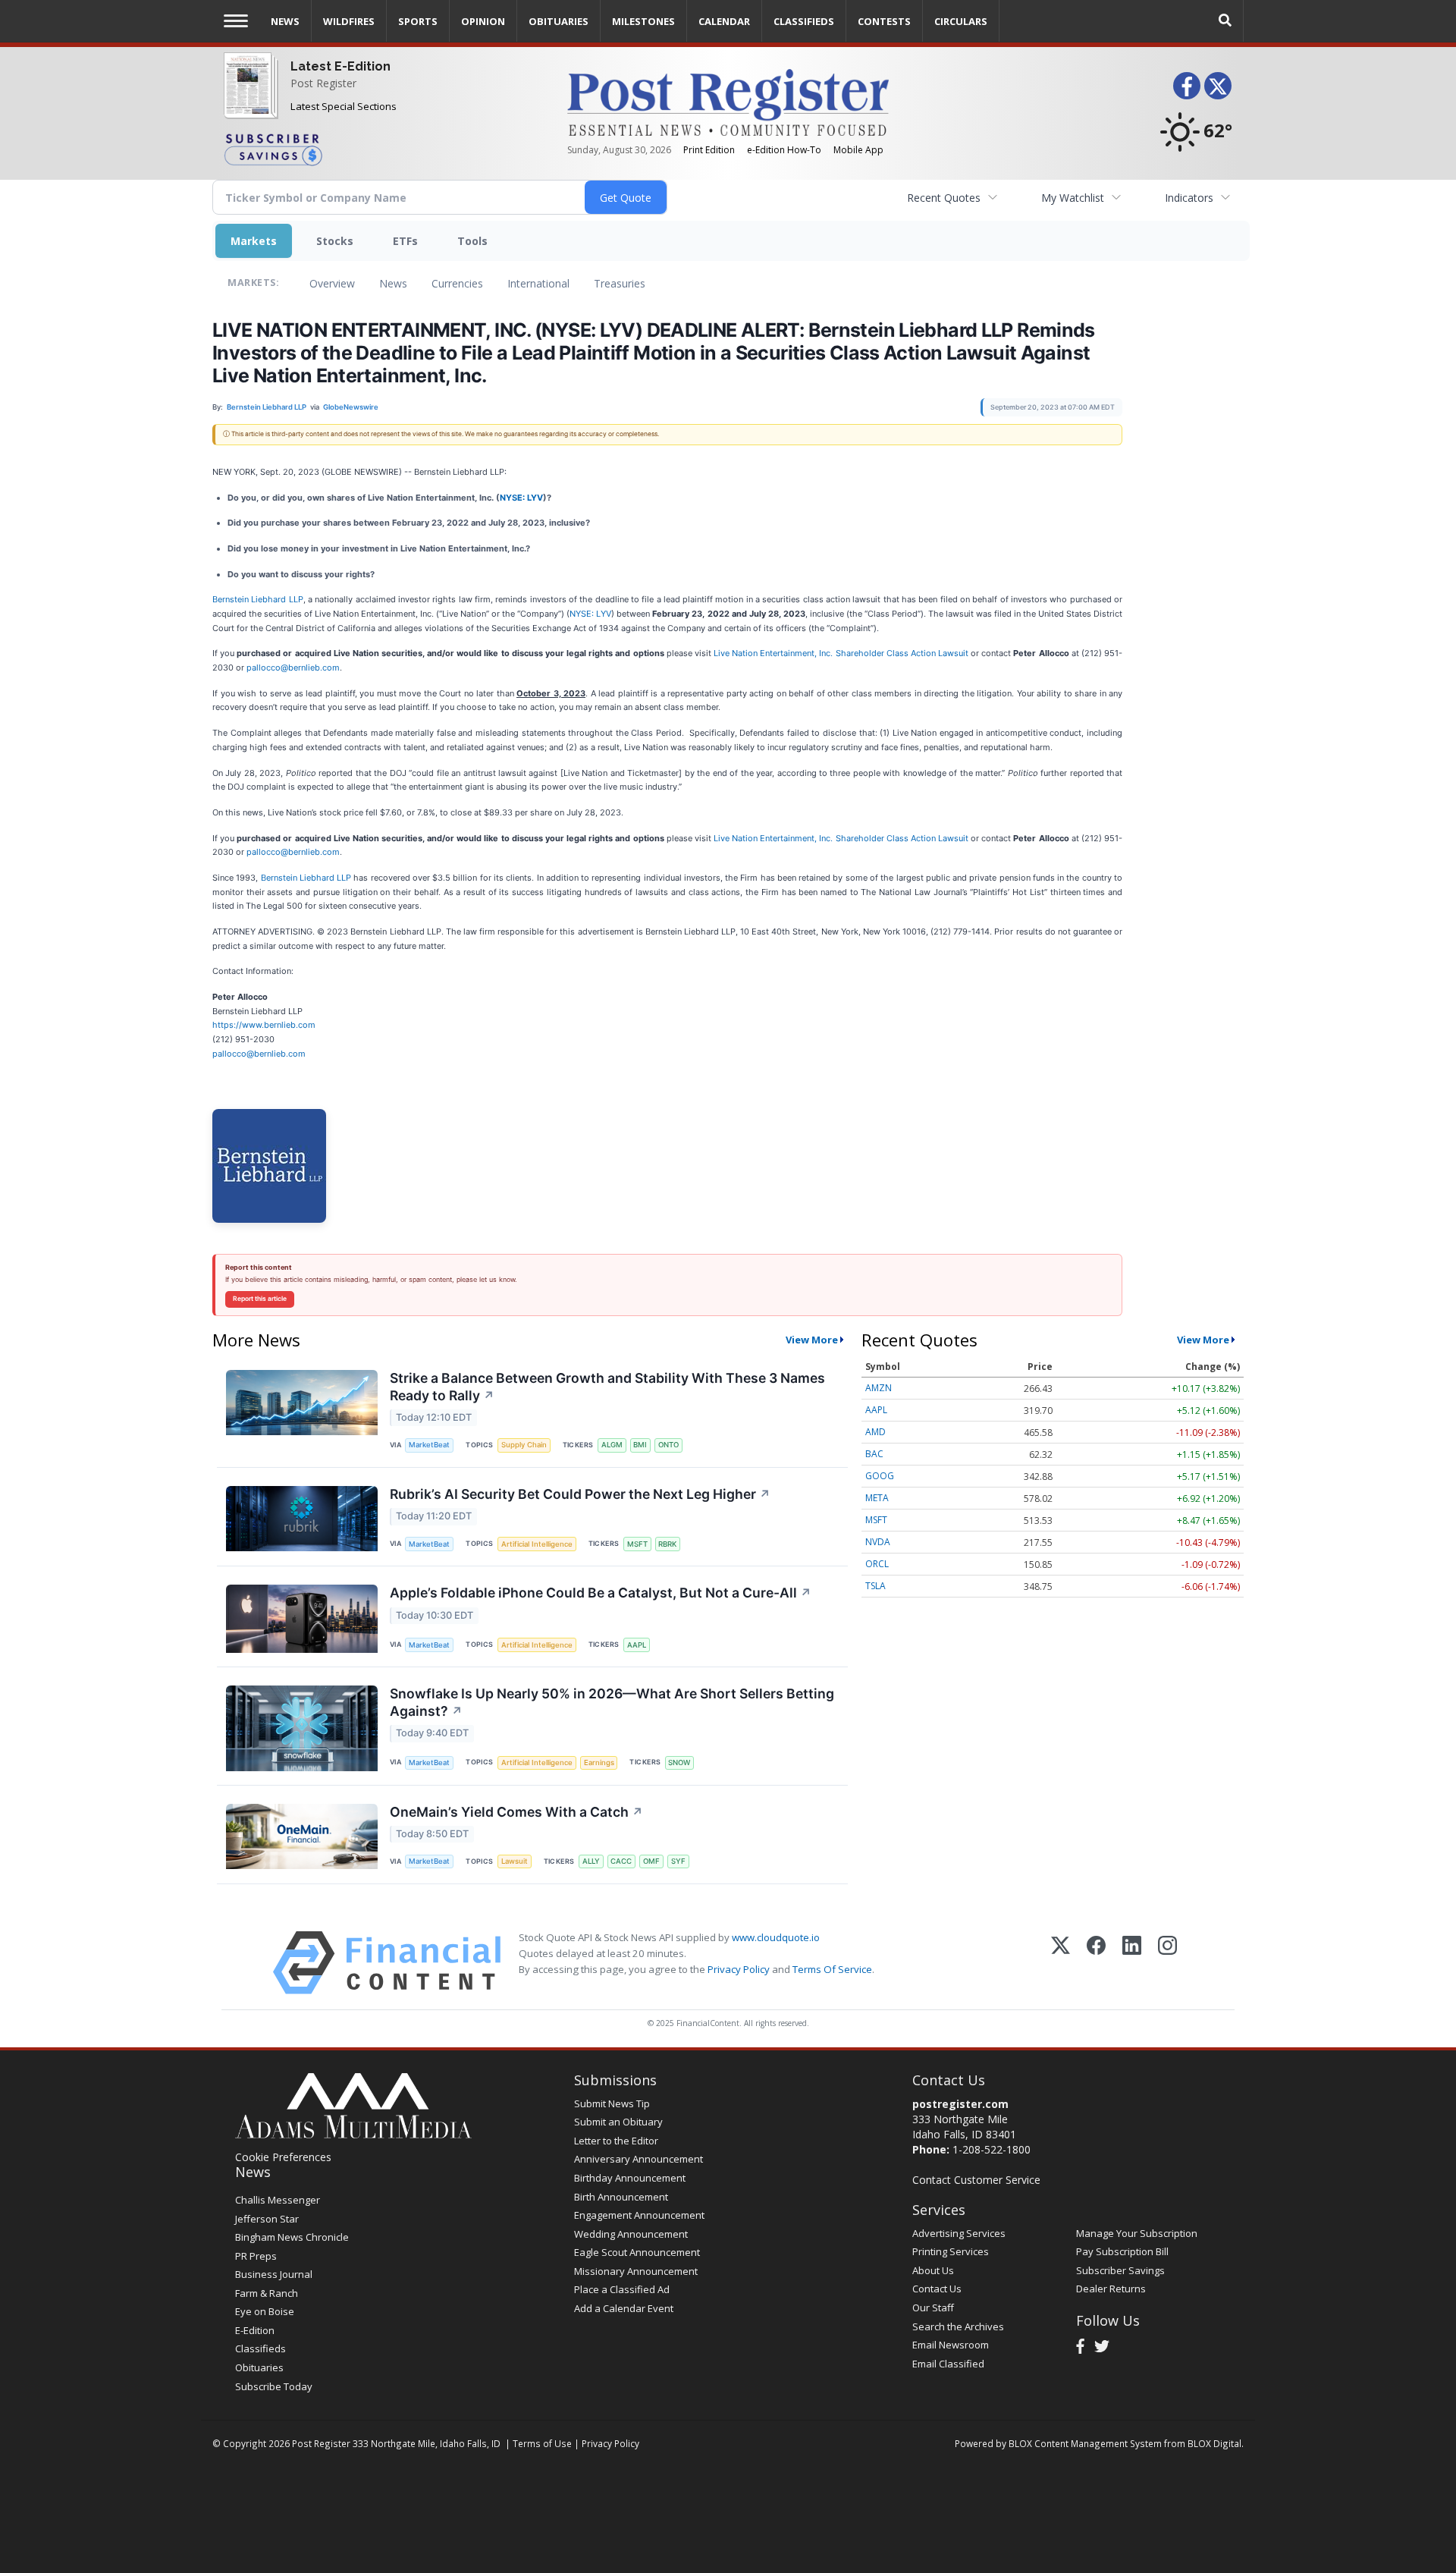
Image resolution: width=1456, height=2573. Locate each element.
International (538, 283)
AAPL (637, 1645)
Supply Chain (524, 1445)
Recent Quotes (944, 198)
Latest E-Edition (340, 66)
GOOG (880, 1476)
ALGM (612, 1445)
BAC (874, 1454)
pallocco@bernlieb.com (293, 668)
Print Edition (709, 150)
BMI (640, 1445)
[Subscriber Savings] (384, 149)
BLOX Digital (1214, 2443)
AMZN (879, 1388)
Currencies (457, 283)
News (393, 283)
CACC (621, 1861)
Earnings (599, 1762)
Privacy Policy (739, 1969)
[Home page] (728, 101)
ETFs (405, 241)
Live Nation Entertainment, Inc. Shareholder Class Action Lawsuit (841, 653)
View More (812, 1340)
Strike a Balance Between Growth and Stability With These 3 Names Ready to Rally (607, 1387)
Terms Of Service (832, 1969)
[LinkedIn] (1132, 1963)
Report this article (260, 1299)
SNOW (679, 1762)
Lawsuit (515, 1861)
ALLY (591, 1861)
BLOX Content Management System (1085, 2443)
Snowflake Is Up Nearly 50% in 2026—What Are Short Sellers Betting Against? (612, 1702)
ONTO (668, 1445)
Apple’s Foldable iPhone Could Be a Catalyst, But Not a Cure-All (601, 1593)
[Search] (1225, 21)
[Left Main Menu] (236, 21)
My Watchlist (1073, 198)
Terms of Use (542, 2443)
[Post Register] (248, 95)
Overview (332, 283)
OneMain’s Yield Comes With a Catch (516, 1812)
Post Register (323, 83)
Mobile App (858, 150)
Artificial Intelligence (537, 1544)
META (877, 1498)
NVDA (878, 1542)
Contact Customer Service (976, 2180)
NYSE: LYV (521, 498)
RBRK (667, 1544)
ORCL (877, 1564)
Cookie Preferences (283, 2157)
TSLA (875, 1586)
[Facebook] (1096, 1963)
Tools (472, 241)
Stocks (335, 241)
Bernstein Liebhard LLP (258, 599)
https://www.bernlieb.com (264, 1025)
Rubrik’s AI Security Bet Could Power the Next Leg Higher (580, 1494)
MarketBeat (429, 1445)
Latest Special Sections (344, 106)
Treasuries (620, 283)
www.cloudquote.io (776, 1937)
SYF (678, 1861)
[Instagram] (1167, 1963)
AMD (875, 1432)
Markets (254, 241)
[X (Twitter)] (1061, 1963)
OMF (651, 1861)
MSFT (637, 1544)
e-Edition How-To (784, 150)
